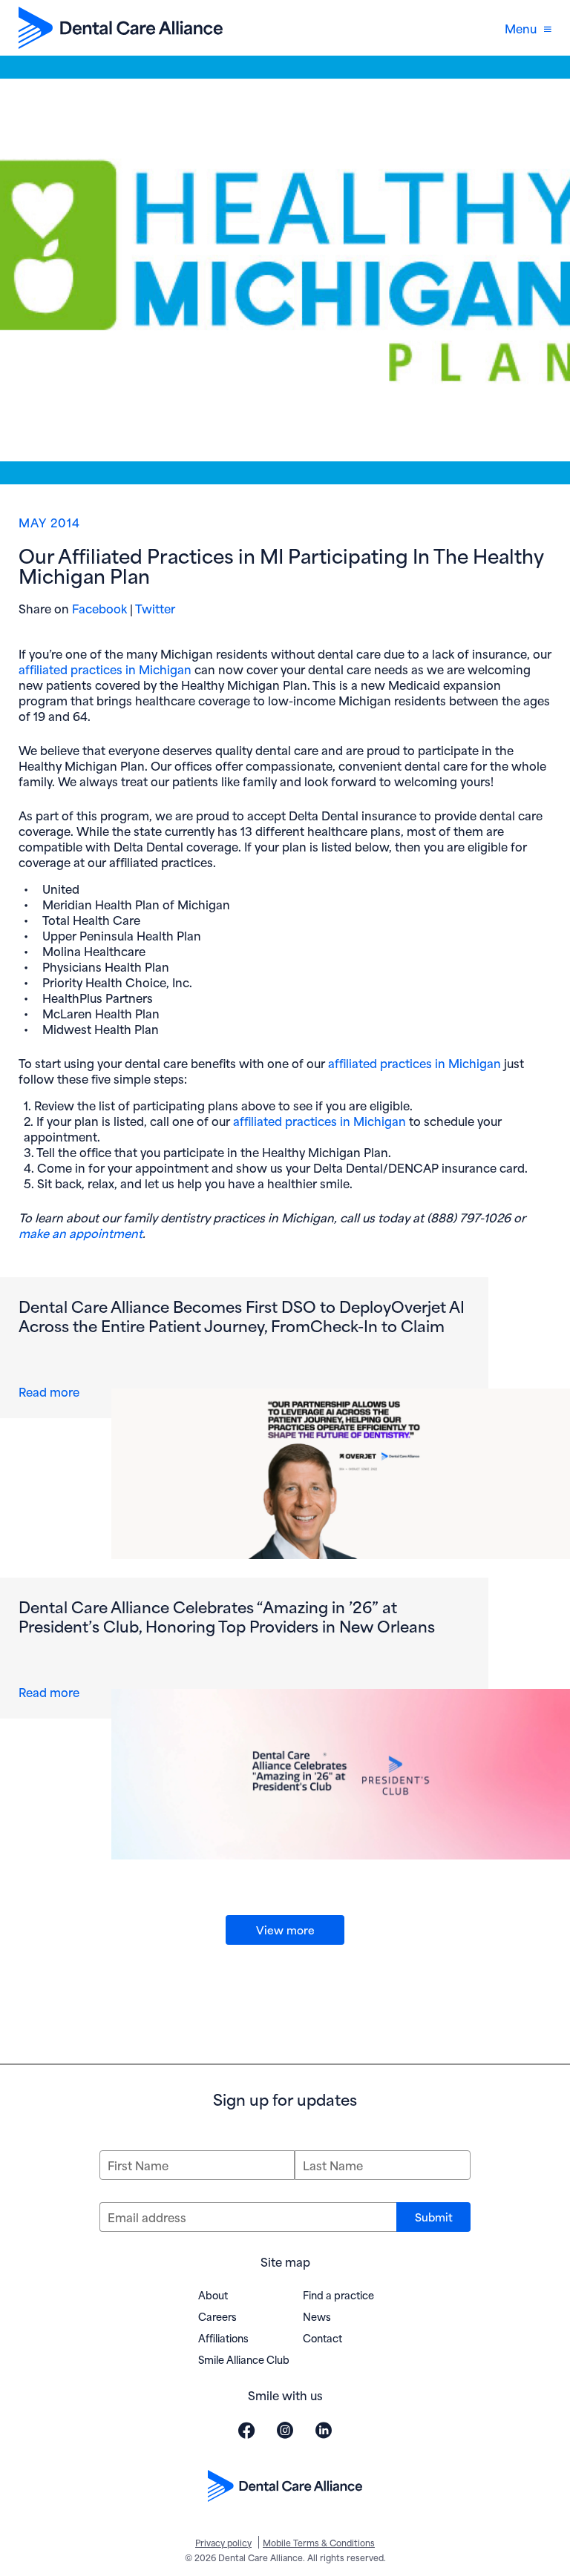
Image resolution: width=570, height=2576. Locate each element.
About (213, 2295)
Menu (521, 28)
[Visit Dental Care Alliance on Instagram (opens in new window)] (285, 2430)
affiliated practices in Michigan (105, 669)
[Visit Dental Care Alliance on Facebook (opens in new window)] (246, 2430)
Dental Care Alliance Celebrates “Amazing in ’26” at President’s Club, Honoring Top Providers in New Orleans (227, 1615)
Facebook (99, 608)
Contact (322, 2338)
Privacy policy (223, 2542)
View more (285, 1929)
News (317, 2316)
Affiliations (223, 2338)
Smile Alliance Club (244, 2359)
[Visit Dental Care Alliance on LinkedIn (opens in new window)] (324, 2430)
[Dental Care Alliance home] (121, 28)
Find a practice (338, 2295)
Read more (52, 1391)
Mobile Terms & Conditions (319, 2542)
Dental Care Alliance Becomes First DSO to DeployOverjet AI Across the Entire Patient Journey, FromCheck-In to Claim (242, 1315)
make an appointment (81, 1232)
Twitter (155, 608)
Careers (217, 2316)
